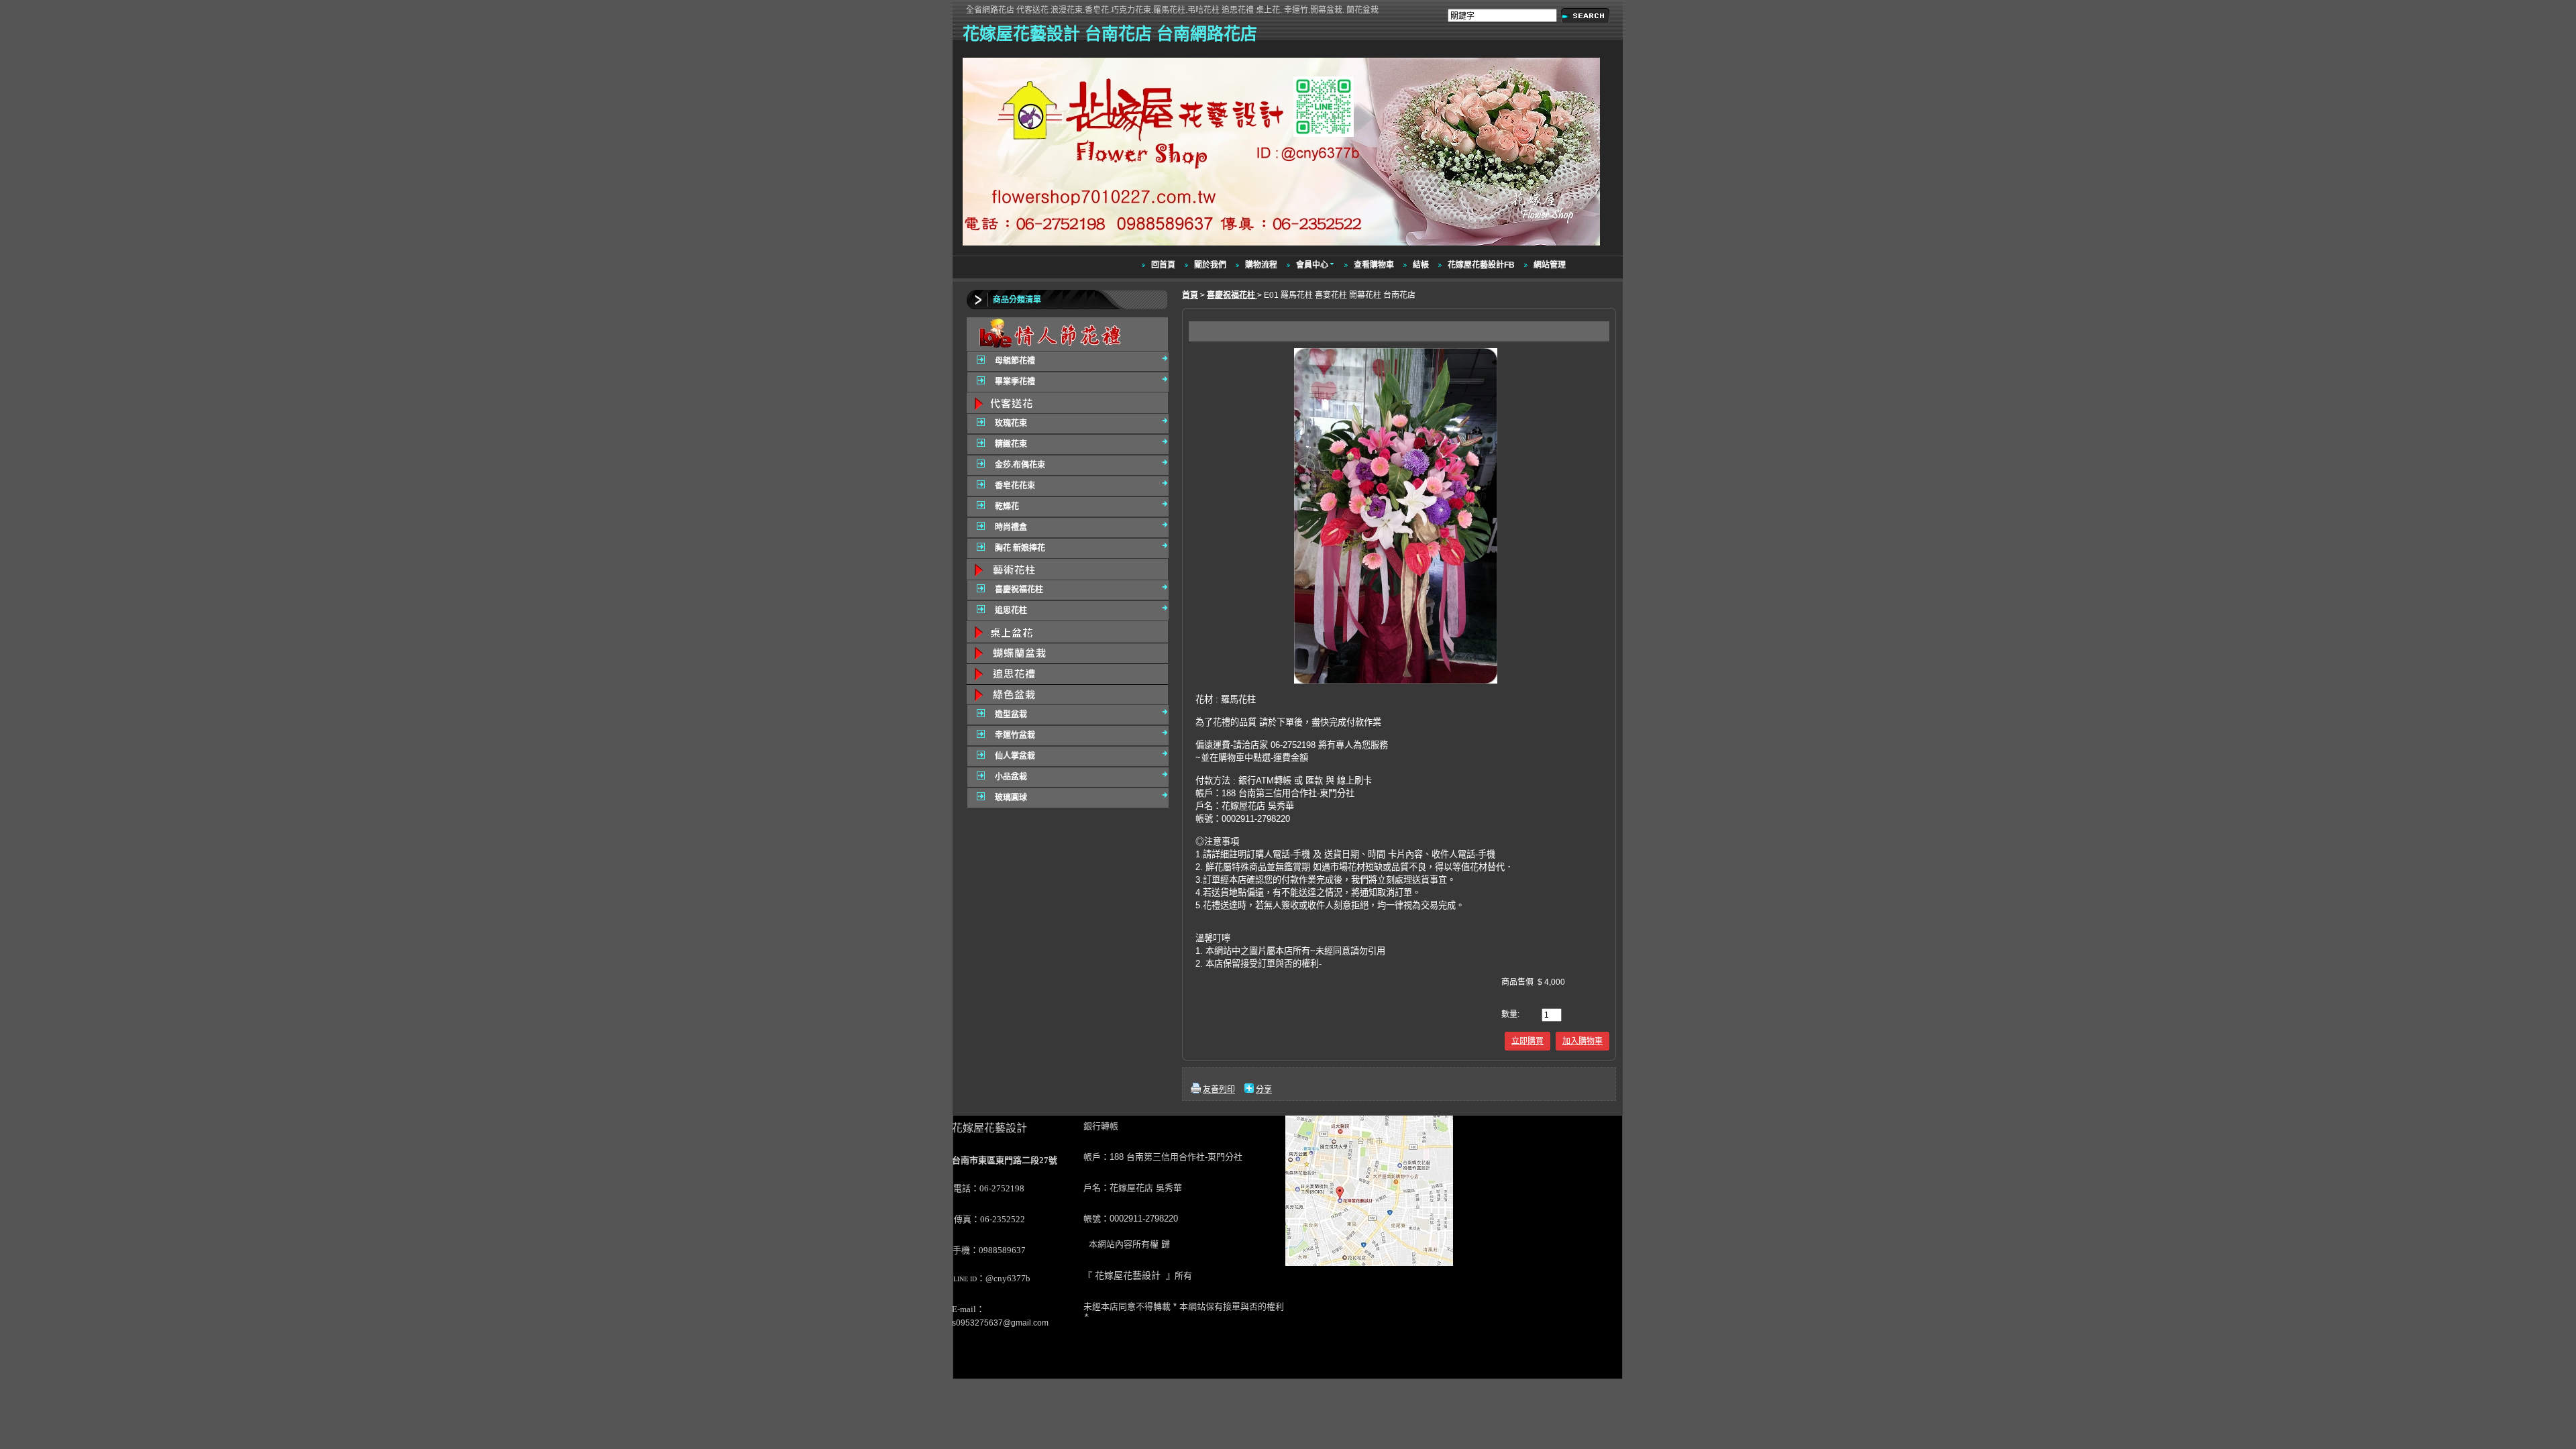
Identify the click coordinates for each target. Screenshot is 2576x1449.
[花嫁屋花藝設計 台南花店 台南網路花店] (1283, 246)
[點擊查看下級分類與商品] (1067, 334)
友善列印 (1219, 1089)
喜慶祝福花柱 (1232, 295)
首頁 (1190, 295)
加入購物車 (1582, 1041)
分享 (1264, 1089)
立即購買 (1527, 1041)
